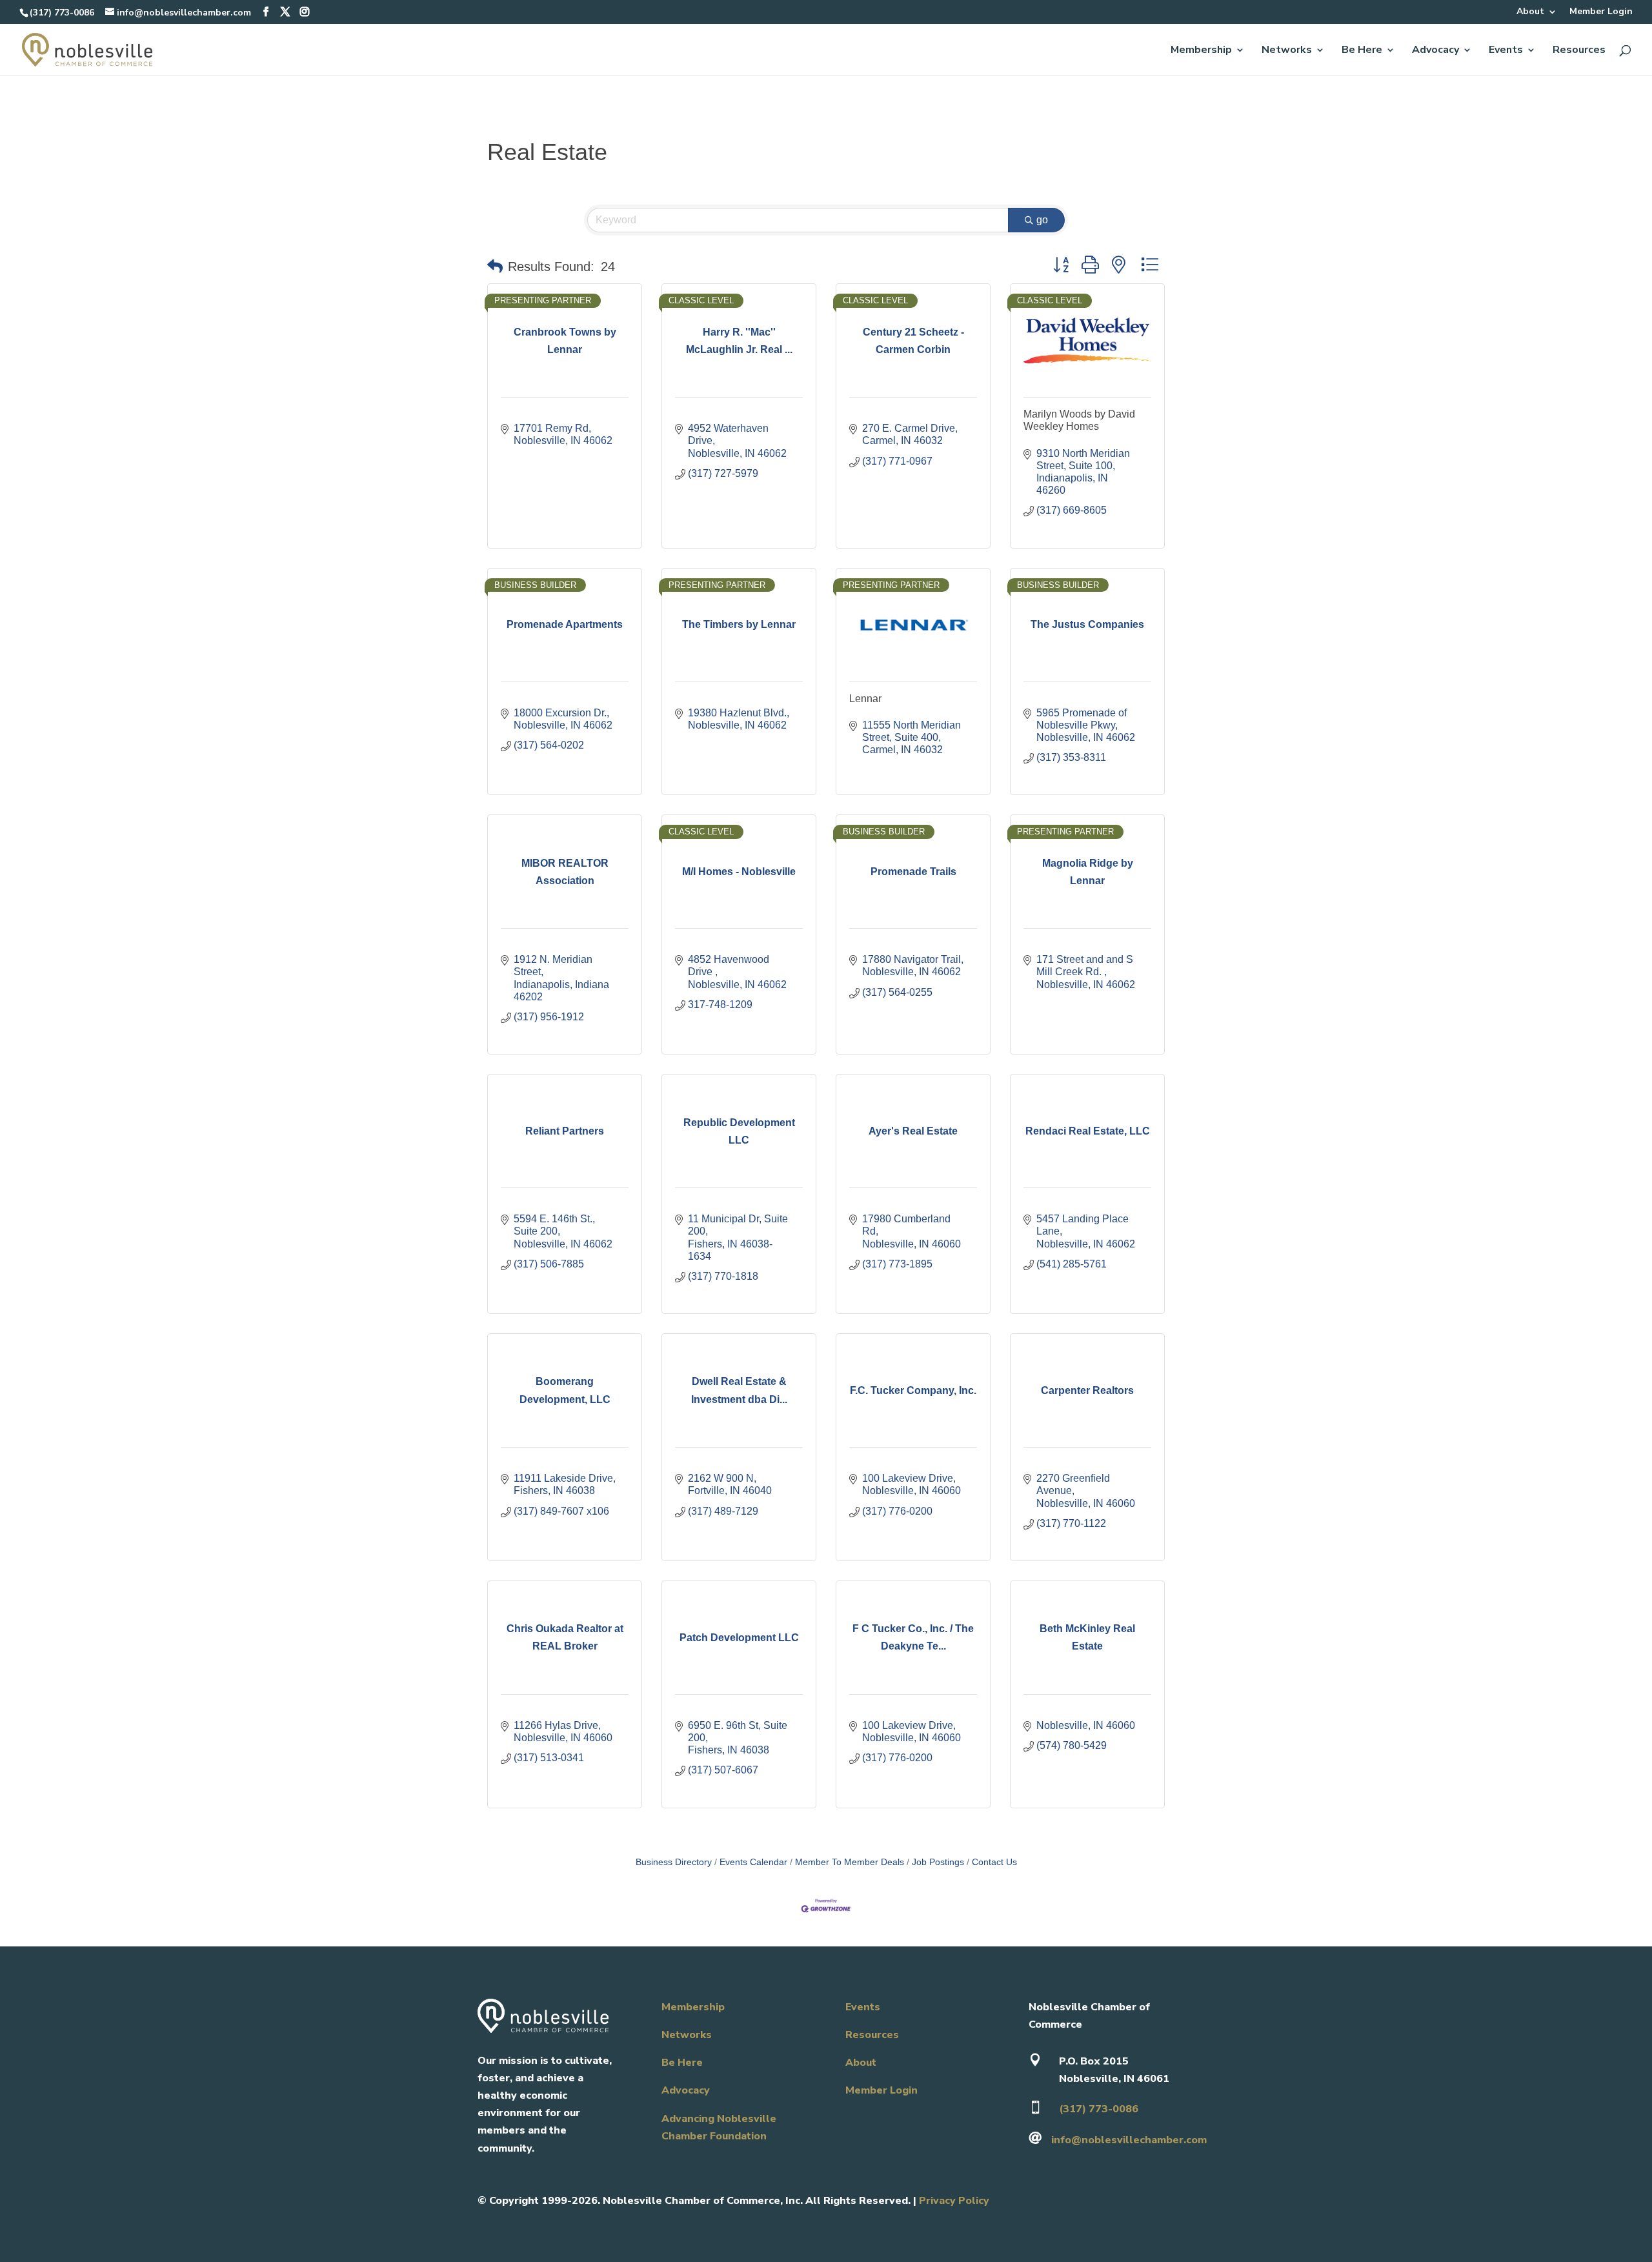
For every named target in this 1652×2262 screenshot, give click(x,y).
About (1530, 12)
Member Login (1601, 12)
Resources (1579, 51)
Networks (1287, 51)
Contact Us (994, 1862)
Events (1506, 51)
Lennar (865, 699)
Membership (1201, 51)
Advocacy (1435, 51)
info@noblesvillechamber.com (1129, 2140)
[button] (495, 267)
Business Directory (674, 1862)
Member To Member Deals (850, 1862)
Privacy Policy (954, 2201)
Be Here (1362, 51)
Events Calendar (753, 1862)
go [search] (1042, 220)
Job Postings (938, 1862)
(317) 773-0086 (62, 13)
